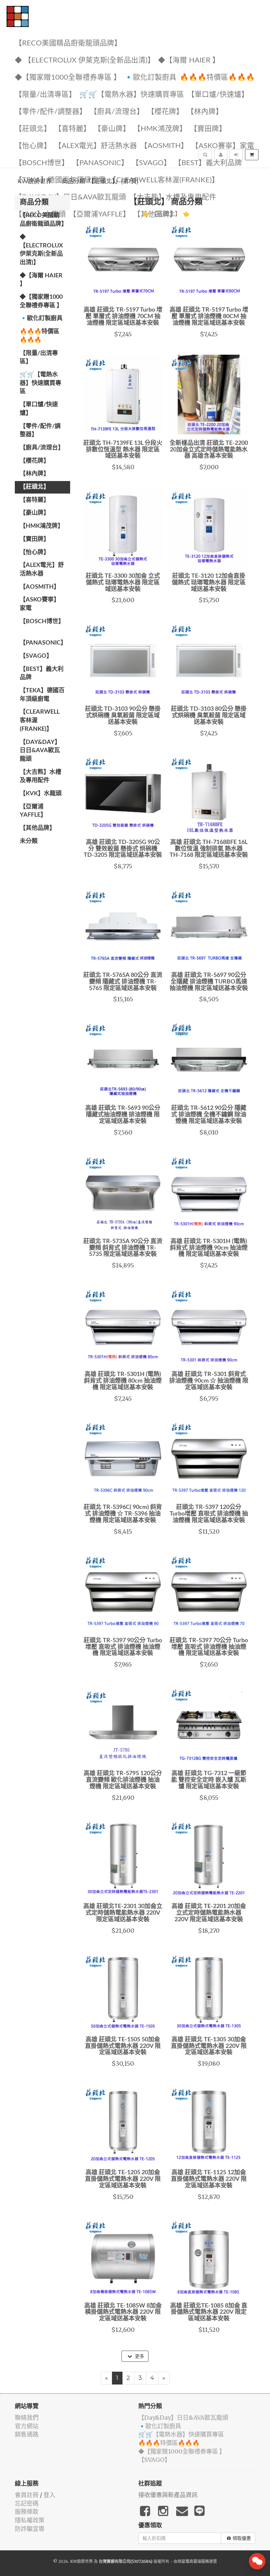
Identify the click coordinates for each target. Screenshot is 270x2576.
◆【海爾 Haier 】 (189, 60)
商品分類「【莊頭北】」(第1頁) (100, 181)
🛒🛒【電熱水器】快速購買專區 (132, 95)
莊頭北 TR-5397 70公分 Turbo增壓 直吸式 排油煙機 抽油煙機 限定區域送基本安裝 (209, 1647)
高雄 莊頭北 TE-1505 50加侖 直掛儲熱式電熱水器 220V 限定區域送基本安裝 (123, 2046)
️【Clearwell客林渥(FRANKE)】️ (40, 720)
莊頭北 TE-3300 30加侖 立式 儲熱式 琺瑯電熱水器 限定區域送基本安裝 (123, 583)
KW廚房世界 (35, 181)
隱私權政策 (30, 2520)
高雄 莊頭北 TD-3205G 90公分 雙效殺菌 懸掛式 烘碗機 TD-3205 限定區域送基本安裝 (123, 849)
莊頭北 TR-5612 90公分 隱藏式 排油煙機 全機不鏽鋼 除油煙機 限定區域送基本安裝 (209, 1115)
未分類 (29, 841)
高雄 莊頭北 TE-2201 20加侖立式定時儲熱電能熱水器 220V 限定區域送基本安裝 (209, 1913)
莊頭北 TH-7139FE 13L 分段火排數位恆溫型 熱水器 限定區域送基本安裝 (123, 450)
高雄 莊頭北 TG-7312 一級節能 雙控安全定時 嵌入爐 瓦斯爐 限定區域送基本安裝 (209, 1780)
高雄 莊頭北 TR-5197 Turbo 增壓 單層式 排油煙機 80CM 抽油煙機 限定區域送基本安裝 (209, 317)
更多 (139, 2356)
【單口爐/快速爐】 (218, 95)
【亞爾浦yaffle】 (33, 811)
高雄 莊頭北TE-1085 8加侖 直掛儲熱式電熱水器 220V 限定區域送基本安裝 (209, 2312)
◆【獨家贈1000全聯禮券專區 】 (68, 77)
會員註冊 (27, 2495)
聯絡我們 (27, 2418)
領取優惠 (242, 2538)
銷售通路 (27, 2434)
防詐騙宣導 (30, 2529)
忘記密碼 (27, 2503)
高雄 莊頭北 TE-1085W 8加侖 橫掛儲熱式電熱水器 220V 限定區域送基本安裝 (123, 2312)
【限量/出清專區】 (45, 95)
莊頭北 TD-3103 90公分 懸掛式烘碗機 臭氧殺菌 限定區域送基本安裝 (123, 716)
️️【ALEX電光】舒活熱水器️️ (96, 146)
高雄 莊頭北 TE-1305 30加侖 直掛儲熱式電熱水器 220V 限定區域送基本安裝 (209, 2046)
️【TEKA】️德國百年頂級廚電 (42, 695)
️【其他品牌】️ (38, 828)
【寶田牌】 (208, 129)
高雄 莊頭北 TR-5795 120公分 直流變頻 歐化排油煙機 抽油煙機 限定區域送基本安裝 (123, 1780)
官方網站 (27, 2426)
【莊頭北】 (33, 129)
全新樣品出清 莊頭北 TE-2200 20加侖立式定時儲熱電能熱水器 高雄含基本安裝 (209, 450)
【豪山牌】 (112, 129)
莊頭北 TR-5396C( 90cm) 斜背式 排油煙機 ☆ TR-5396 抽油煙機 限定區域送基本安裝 (123, 1514)
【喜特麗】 (72, 129)
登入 (49, 2495)
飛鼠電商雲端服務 (193, 2561)
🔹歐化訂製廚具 (150, 77)
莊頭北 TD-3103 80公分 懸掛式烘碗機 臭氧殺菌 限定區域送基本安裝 (209, 716)
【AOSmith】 (164, 146)
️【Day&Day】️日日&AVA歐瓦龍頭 (70, 197)
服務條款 (27, 2512)
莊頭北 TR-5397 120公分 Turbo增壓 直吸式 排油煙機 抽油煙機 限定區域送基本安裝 (209, 1514)
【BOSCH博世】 (42, 163)
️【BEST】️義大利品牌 (208, 163)
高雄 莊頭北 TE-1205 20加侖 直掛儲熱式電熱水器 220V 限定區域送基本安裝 (123, 2179)
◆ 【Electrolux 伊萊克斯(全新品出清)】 (85, 60)
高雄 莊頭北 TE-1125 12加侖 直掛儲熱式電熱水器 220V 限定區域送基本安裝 (209, 2179)
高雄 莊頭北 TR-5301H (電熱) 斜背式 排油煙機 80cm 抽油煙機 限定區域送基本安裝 (123, 1381)
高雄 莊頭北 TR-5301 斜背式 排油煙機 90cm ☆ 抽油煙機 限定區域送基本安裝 (209, 1381)
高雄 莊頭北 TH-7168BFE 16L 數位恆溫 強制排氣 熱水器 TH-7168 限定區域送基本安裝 (209, 849)
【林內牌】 (205, 112)
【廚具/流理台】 (117, 112)
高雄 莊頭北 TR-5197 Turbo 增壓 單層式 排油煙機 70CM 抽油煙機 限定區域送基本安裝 (123, 317)
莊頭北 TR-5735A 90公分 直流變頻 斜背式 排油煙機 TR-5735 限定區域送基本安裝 (123, 1248)
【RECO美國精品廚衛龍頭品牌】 (68, 43)
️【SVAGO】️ (151, 163)
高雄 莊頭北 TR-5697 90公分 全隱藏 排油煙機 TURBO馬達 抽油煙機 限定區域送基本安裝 (209, 982)
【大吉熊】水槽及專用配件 (173, 197)
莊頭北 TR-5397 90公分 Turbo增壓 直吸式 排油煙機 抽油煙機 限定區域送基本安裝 (123, 1647)
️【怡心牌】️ (33, 146)
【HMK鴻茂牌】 (160, 129)
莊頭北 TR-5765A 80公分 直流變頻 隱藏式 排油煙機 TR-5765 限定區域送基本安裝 (123, 982)
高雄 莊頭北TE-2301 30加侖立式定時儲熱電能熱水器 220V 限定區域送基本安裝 (123, 1913)
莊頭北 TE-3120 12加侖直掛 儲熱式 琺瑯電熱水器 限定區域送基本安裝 (209, 583)
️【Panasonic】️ (100, 163)
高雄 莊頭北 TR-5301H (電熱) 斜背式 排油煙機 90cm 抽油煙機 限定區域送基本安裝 (209, 1248)
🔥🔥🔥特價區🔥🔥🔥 (217, 77)
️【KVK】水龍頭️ (41, 794)
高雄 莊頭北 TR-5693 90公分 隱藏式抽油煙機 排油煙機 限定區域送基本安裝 (123, 1115)
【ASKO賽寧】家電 (223, 146)
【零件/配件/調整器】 (51, 112)
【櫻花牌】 (165, 112)
